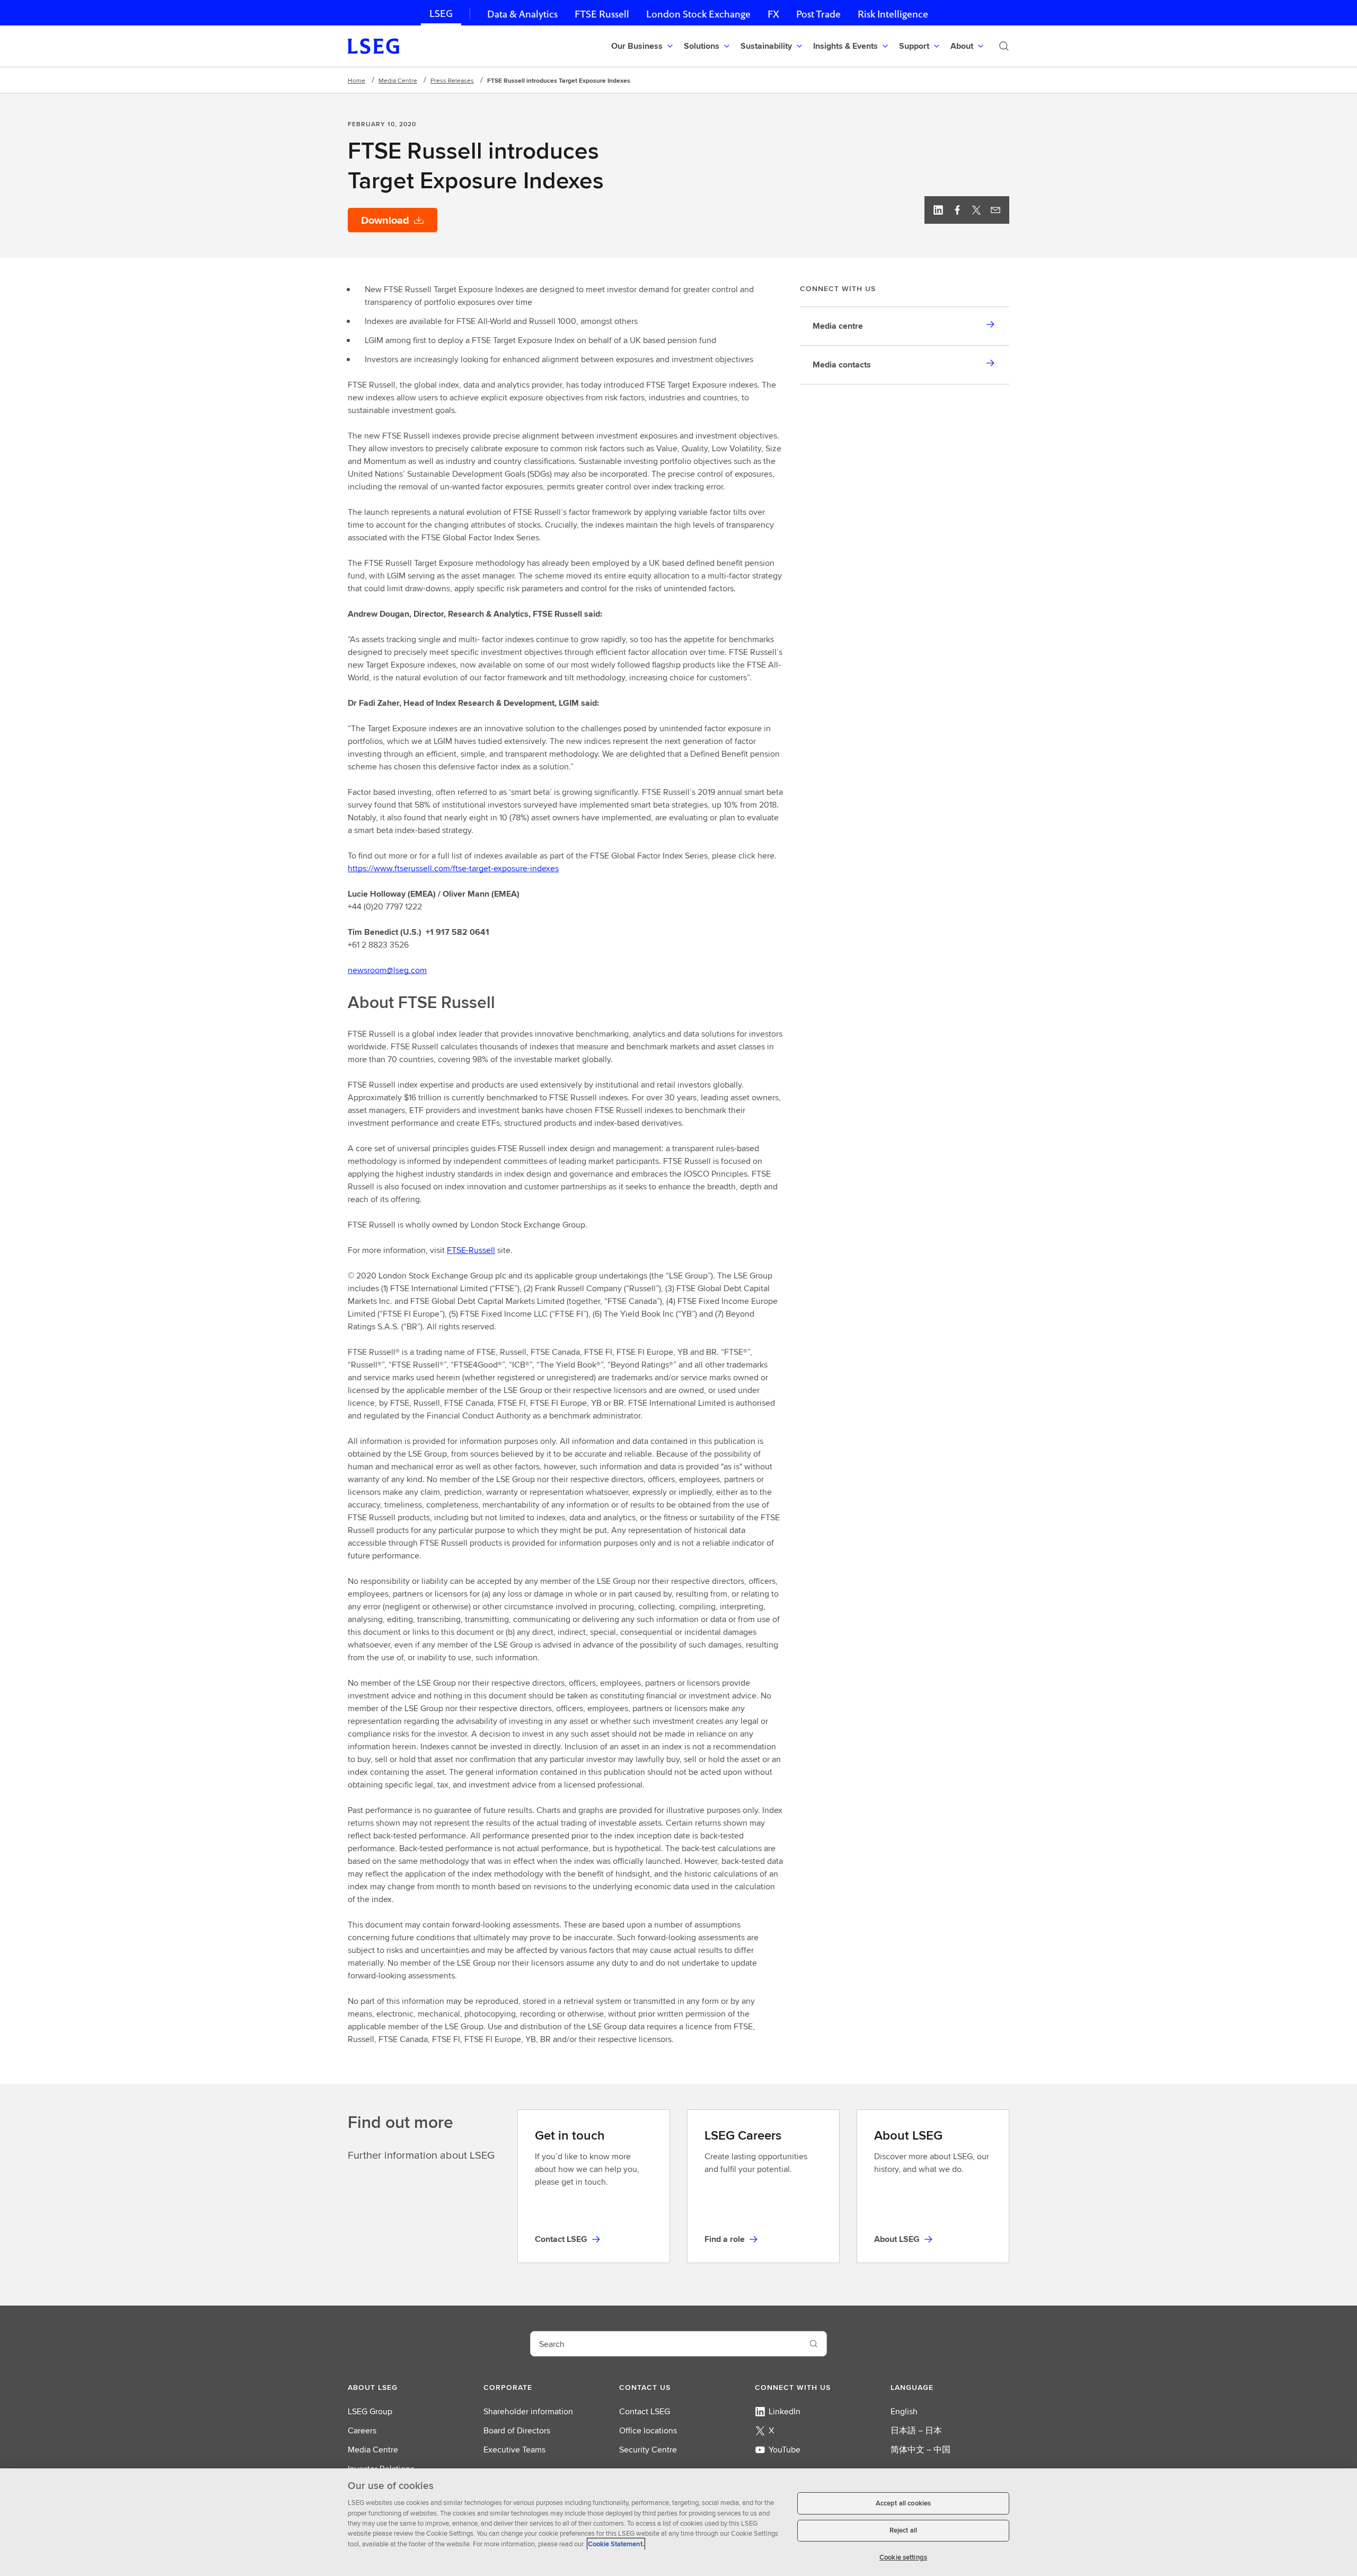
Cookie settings (903, 2557)
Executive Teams (514, 2450)
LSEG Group (370, 2411)
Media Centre (398, 80)
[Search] (1004, 46)
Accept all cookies (903, 2503)
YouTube (785, 2450)
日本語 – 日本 (916, 2430)
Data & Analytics (522, 14)
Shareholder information (528, 2411)
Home (356, 80)
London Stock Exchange (698, 14)
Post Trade (818, 14)
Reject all (903, 2531)
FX (773, 14)
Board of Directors (517, 2430)
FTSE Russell (602, 14)
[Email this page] (995, 210)
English (904, 2411)
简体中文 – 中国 (920, 2450)
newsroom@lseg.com (387, 970)
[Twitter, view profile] (976, 210)
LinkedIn (785, 2411)
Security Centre (648, 2450)
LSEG (441, 14)
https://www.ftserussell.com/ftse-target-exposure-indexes (453, 868)
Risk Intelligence (893, 14)
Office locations (648, 2430)
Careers (362, 2430)
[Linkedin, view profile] (938, 210)
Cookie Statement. (616, 2544)
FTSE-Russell (471, 1250)
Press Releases (452, 80)
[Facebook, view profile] (957, 210)
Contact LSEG (645, 2411)
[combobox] (666, 2344)
